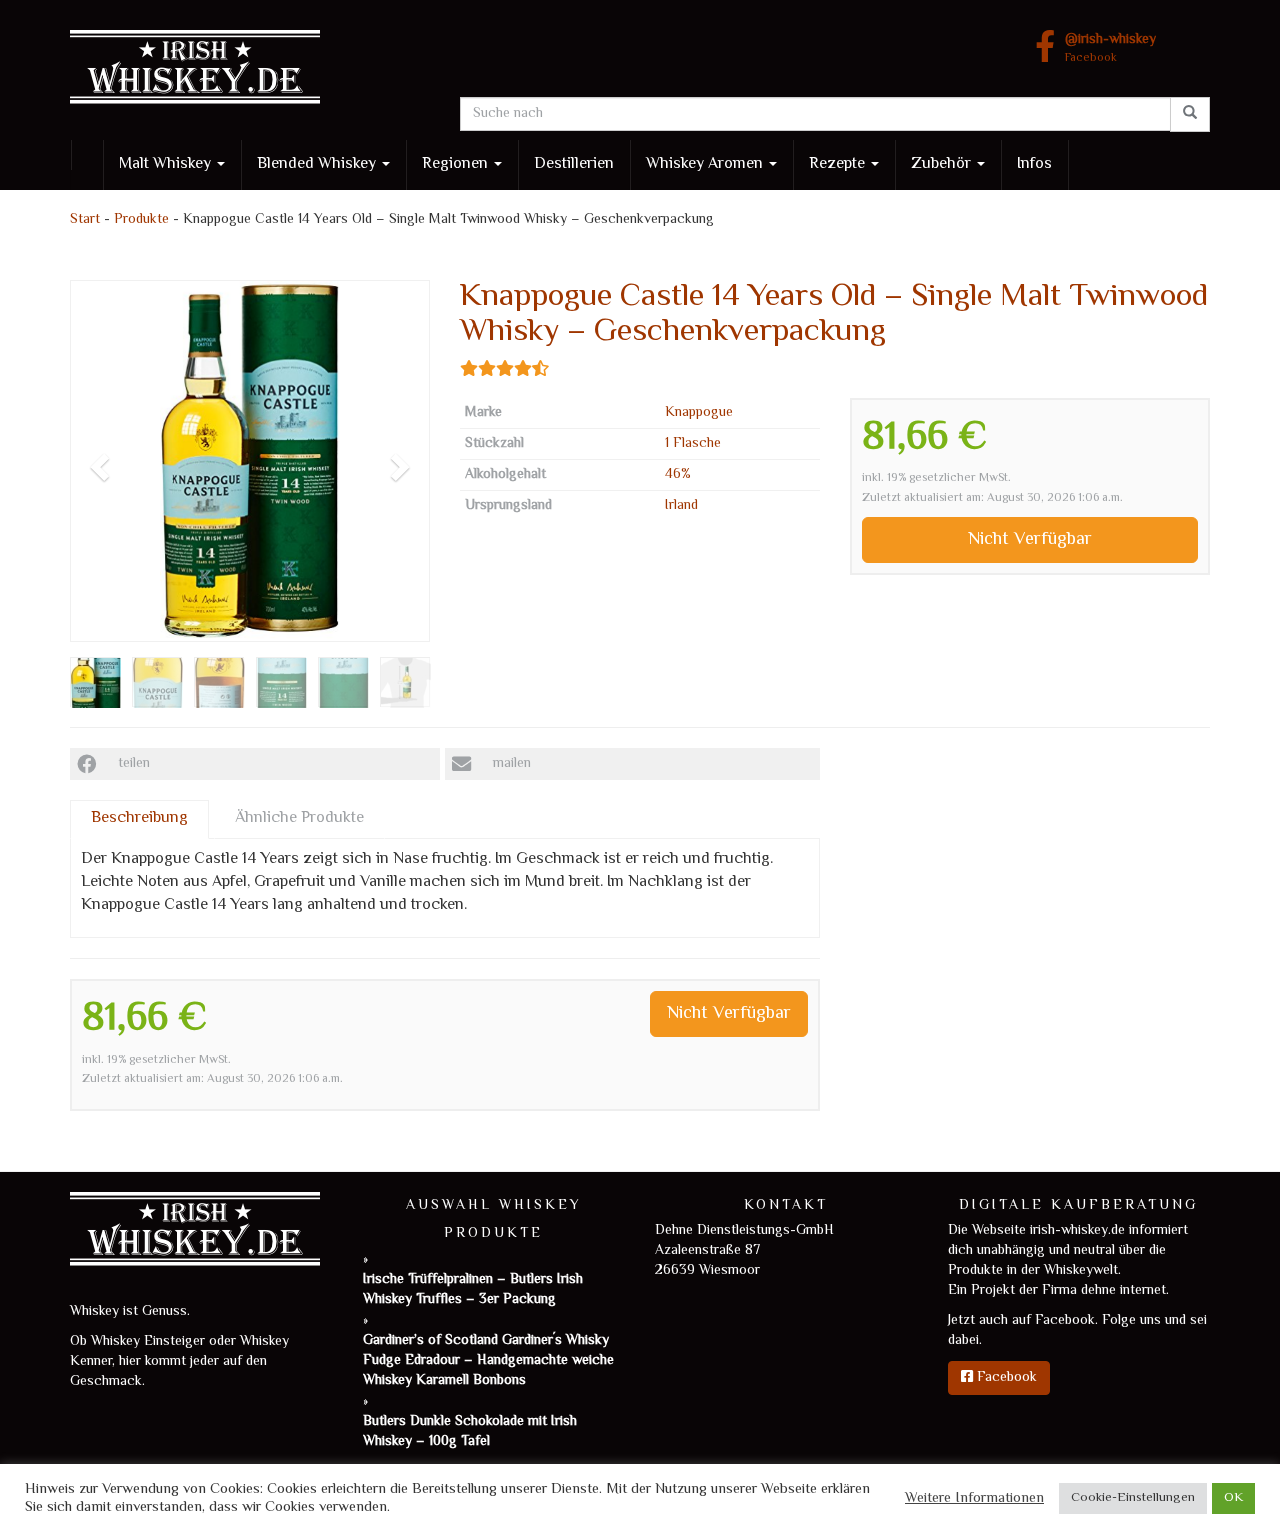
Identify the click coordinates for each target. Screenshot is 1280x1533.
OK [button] (1233, 1498)
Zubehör (943, 164)
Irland (681, 506)
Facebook (1110, 49)
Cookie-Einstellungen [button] (1133, 1498)
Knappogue (699, 413)
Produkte (141, 220)
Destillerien (574, 164)
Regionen (457, 164)
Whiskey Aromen (706, 164)
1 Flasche (693, 444)
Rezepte (839, 164)
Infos (1034, 164)
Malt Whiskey (167, 164)
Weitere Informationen (974, 1499)
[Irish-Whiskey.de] (250, 70)
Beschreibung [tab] (139, 818)
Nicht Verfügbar (1030, 540)
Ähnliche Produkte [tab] (299, 818)
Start (85, 220)
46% (678, 475)
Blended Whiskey (318, 164)
